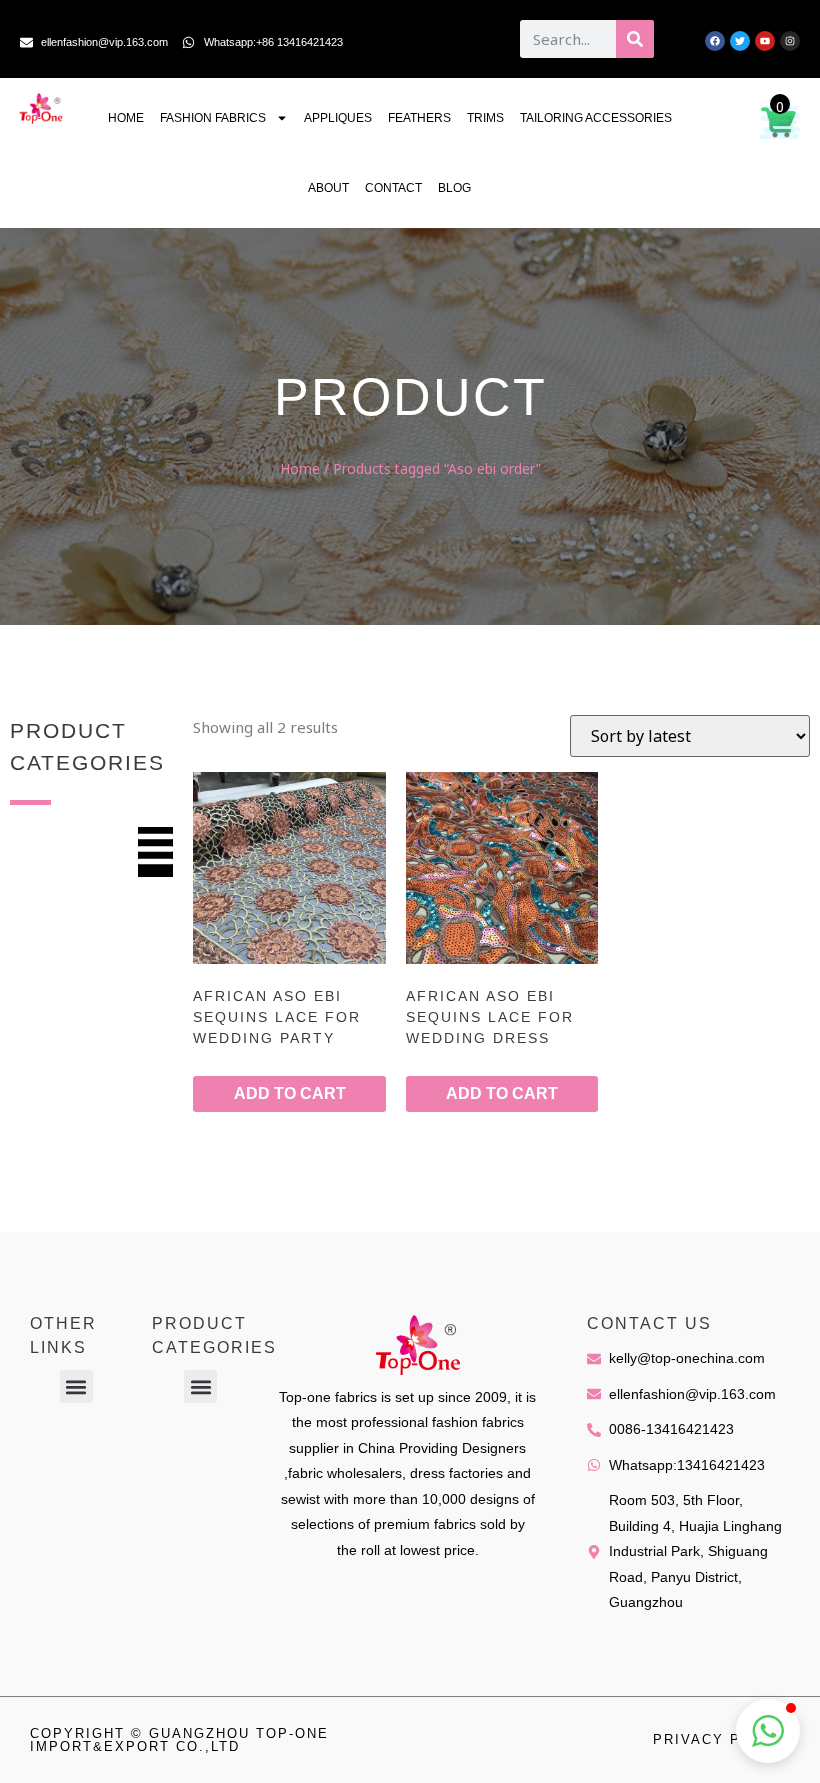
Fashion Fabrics (213, 118)
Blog (454, 188)
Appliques (338, 118)
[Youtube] (765, 41)
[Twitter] (740, 41)
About (328, 188)
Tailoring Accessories (596, 118)
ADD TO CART (290, 1093)
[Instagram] (790, 41)
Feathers (419, 118)
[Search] (635, 39)
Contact (393, 188)
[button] (76, 1386)
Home (126, 118)
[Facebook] (715, 41)
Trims (485, 118)
